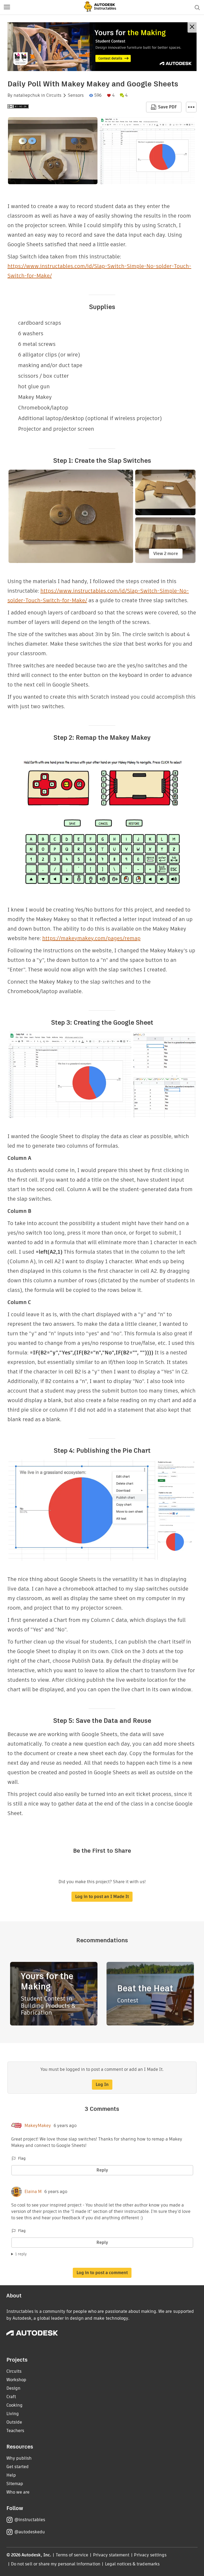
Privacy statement (111, 2555)
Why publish (19, 2458)
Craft (11, 2397)
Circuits (54, 95)
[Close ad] (192, 27)
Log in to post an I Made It (102, 1897)
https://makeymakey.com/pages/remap (91, 938)
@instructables (30, 2520)
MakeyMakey (38, 2126)
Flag (22, 2158)
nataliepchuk (27, 95)
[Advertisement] (102, 47)
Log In (102, 2084)
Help (11, 2475)
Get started (18, 2467)
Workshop (16, 2380)
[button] (7, 7)
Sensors (76, 95)
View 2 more (166, 554)
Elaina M (33, 2192)
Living (13, 2414)
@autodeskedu (30, 2532)
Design (13, 2388)
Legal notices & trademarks (132, 2564)
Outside (14, 2422)
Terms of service (72, 2555)
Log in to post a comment (102, 2273)
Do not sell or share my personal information (56, 2564)
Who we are (18, 2492)
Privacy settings (150, 2555)
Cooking (14, 2405)
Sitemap (15, 2484)
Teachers (15, 2431)
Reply (102, 2170)
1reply (21, 2254)
